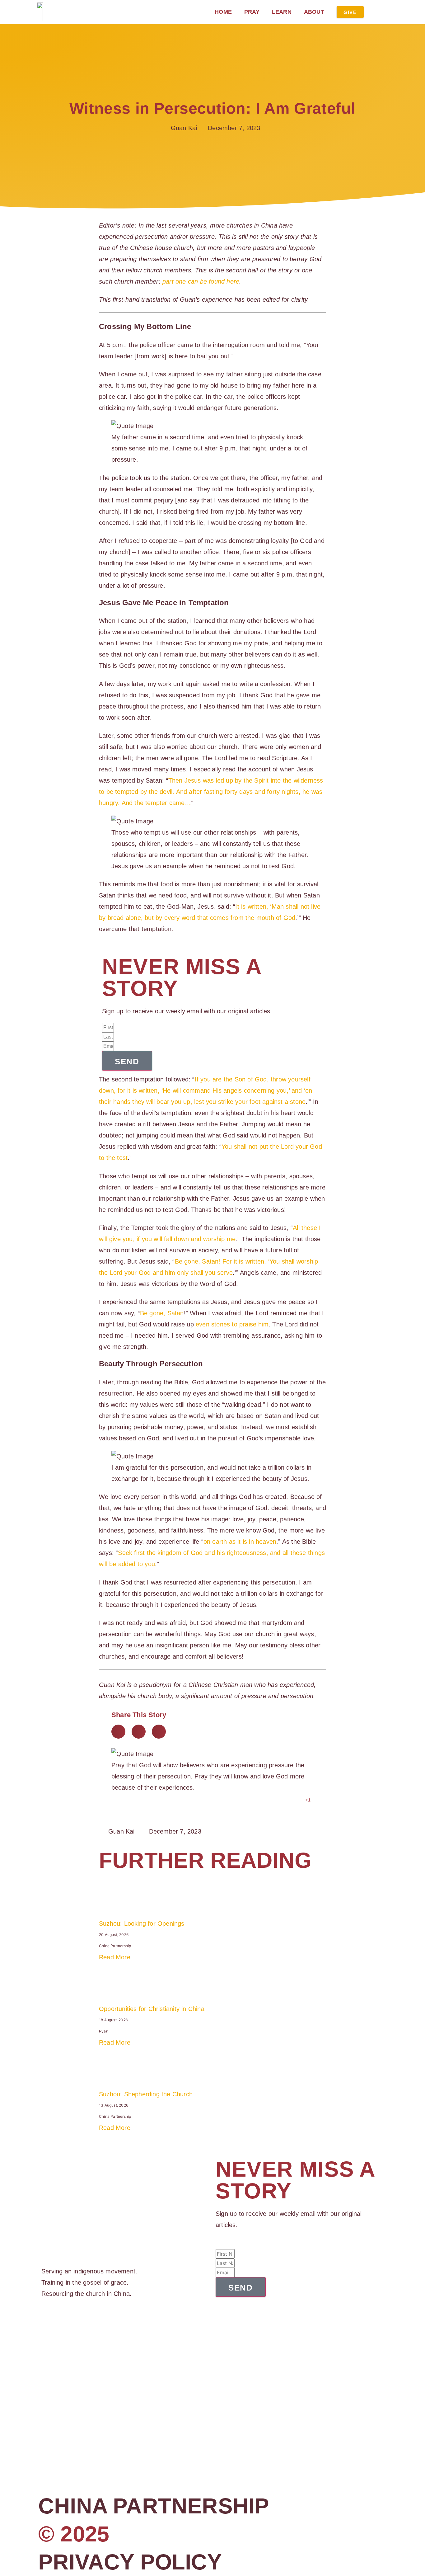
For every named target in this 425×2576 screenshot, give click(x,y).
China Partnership (154, 2506)
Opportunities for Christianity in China (152, 2009)
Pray (252, 12)
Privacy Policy (130, 2562)
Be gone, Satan (162, 1313)
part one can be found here (201, 281)
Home (223, 12)
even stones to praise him (232, 1324)
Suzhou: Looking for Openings (142, 1924)
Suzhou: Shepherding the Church (146, 2094)
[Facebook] (44, 2324)
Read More (115, 1957)
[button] (118, 1732)
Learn (282, 12)
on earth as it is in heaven (240, 1542)
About (314, 12)
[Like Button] (299, 1800)
